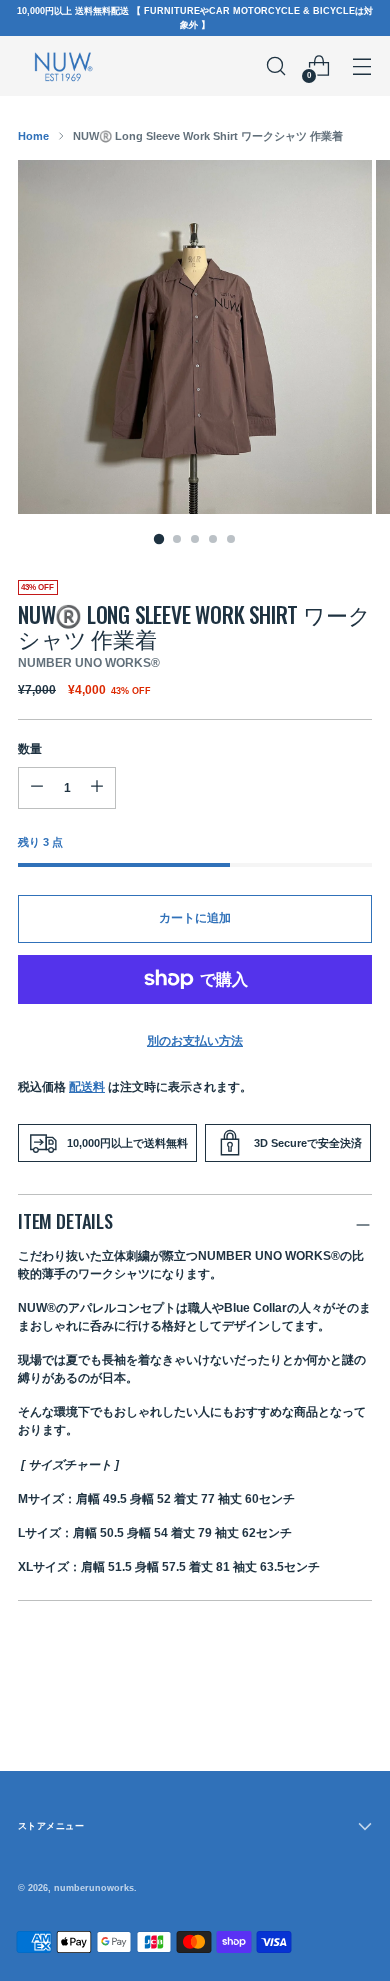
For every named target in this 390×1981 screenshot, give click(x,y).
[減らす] (97, 788)
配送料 (87, 1087)
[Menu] (361, 66)
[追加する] (37, 788)
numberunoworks (94, 1888)
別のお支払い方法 (195, 1041)
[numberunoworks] (63, 65)
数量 (30, 749)
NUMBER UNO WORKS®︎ (89, 663)
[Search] (275, 66)
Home (33, 136)
